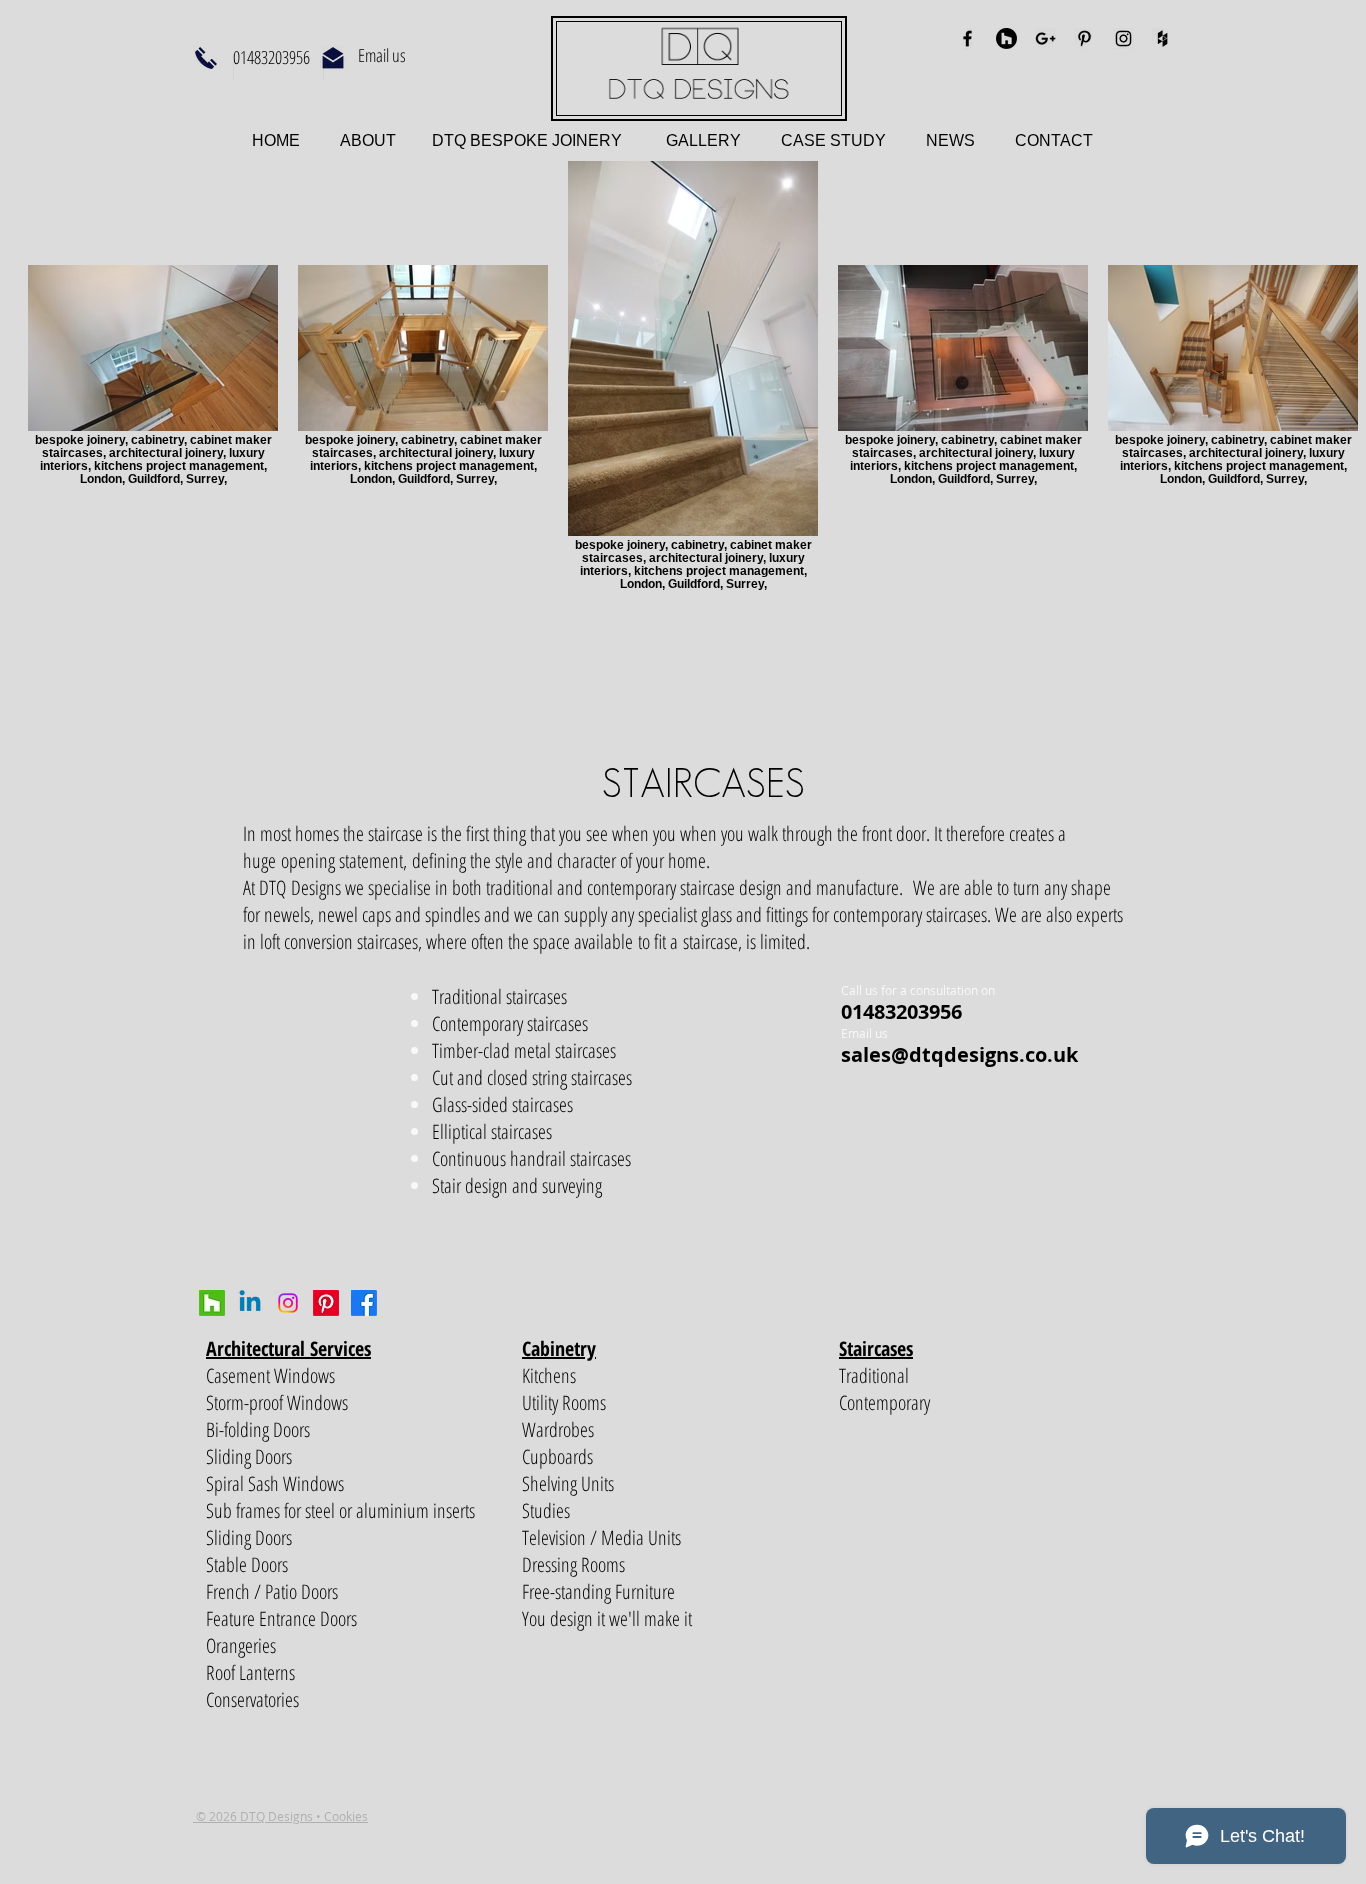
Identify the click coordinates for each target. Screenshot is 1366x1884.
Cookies (346, 1816)
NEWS (950, 140)
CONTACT (1054, 140)
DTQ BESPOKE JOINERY (525, 140)
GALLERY (703, 140)
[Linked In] (250, 1303)
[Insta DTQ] (288, 1303)
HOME (278, 140)
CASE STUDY (853, 140)
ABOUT (370, 140)
